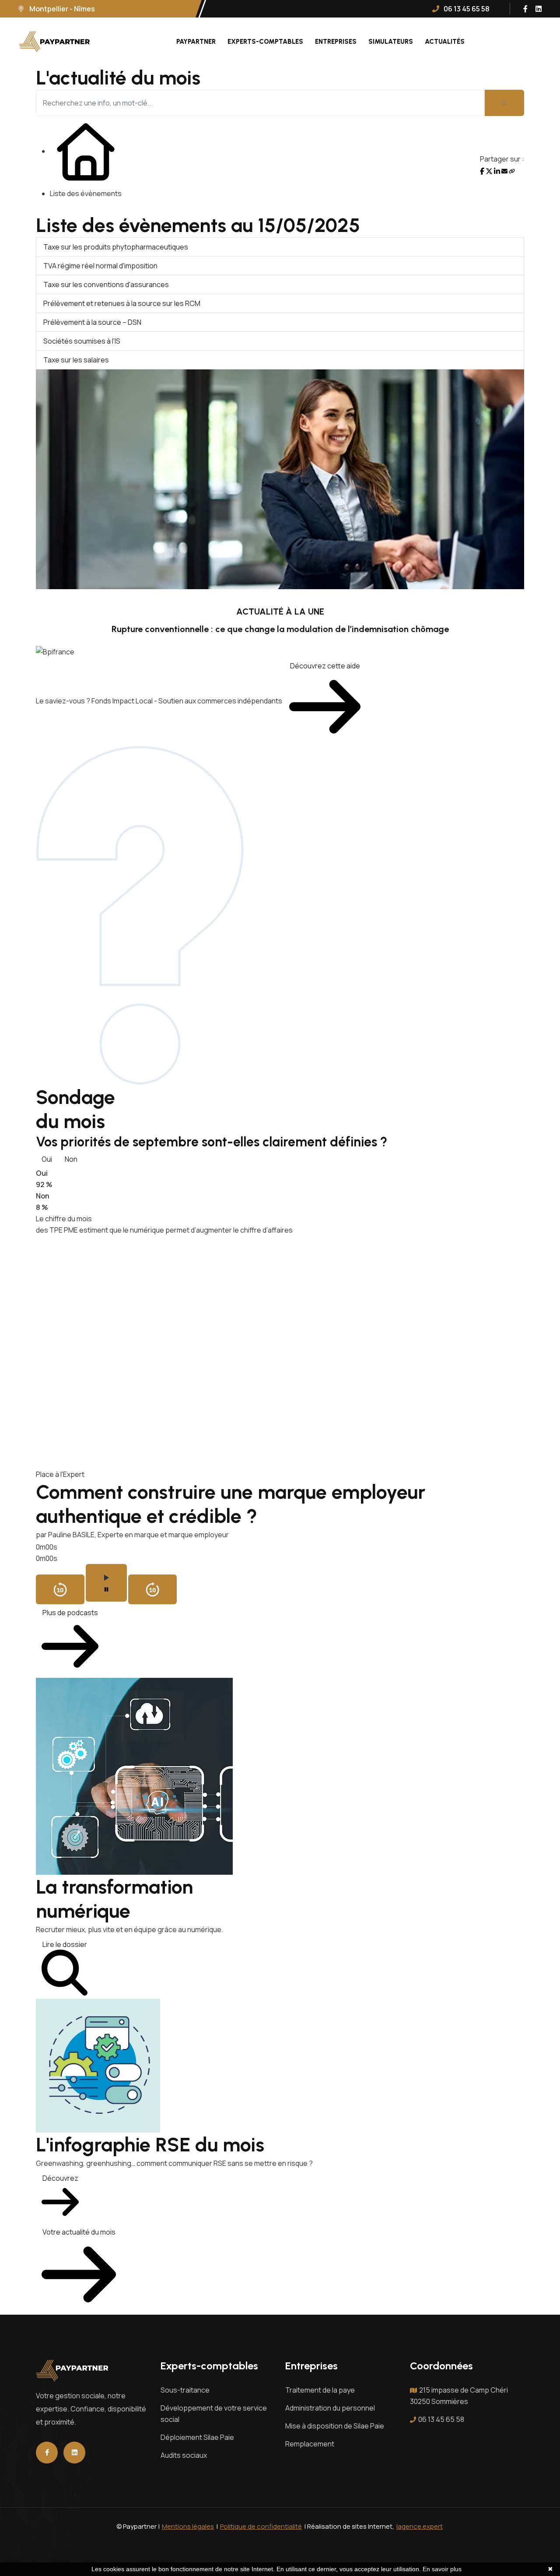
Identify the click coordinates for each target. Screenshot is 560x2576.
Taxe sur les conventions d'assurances (106, 285)
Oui (47, 1159)
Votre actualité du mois (79, 2232)
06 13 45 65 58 (441, 2419)
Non (71, 1159)
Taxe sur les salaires (76, 360)
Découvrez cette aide (325, 666)
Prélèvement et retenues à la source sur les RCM (122, 303)
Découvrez (60, 2178)
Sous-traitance (185, 2390)
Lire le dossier (65, 1944)
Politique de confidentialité (261, 2526)
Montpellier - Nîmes (61, 9)
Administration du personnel (330, 2408)
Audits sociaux (184, 2455)
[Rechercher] (504, 103)
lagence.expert (420, 2526)
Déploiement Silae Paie (197, 2437)
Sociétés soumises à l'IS (82, 341)
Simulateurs (391, 42)
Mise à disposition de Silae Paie (335, 2426)
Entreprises (336, 42)
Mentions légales (188, 2526)
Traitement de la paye (320, 2390)
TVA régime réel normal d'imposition (100, 266)
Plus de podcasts (70, 1613)
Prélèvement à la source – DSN (92, 322)
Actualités (445, 42)
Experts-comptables (265, 42)
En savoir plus (442, 2569)
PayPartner (196, 42)
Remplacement (310, 2444)
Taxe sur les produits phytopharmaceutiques (116, 247)
